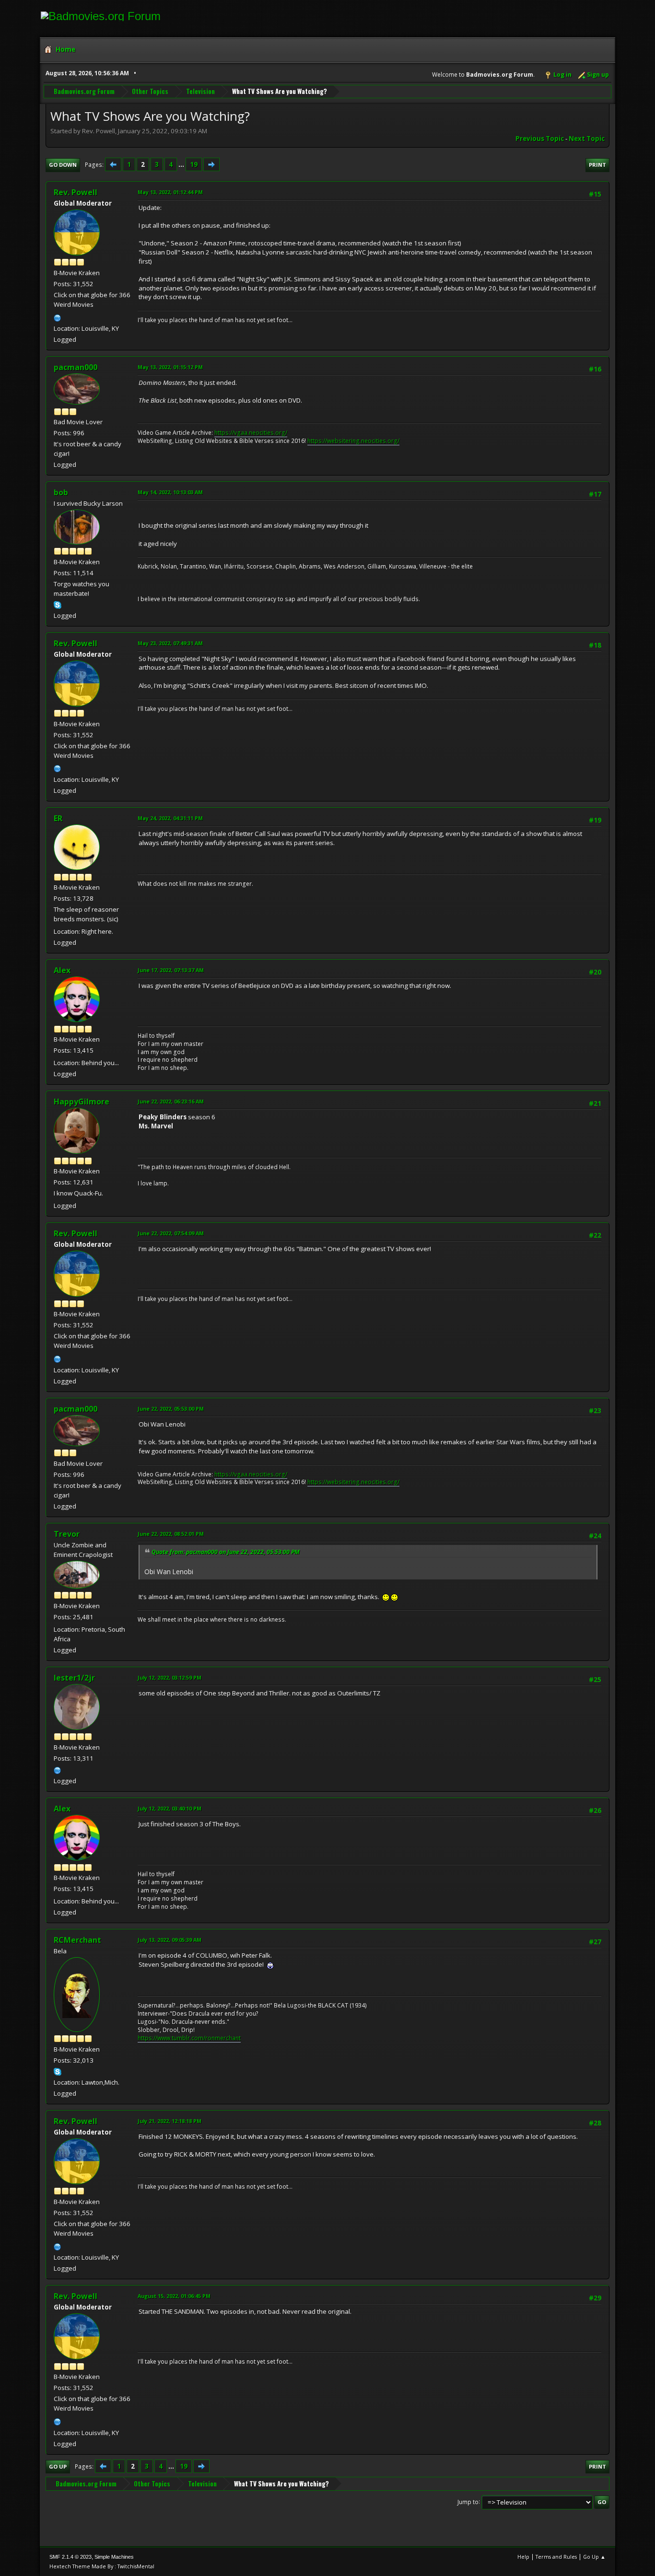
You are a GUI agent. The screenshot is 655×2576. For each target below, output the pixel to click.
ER (58, 818)
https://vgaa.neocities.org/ (251, 433)
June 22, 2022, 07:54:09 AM (171, 1233)
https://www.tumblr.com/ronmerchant (189, 2038)
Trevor (67, 1534)
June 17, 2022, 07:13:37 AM (171, 970)
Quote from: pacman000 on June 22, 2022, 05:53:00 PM (226, 1552)
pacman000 (76, 367)
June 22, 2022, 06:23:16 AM (171, 1101)
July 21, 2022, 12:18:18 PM (170, 2121)
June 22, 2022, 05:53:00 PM (171, 1409)
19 (194, 164)
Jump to (468, 2501)
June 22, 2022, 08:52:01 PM (171, 1534)
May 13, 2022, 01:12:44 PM (170, 192)
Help (523, 2557)
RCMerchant (77, 1940)
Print (597, 165)
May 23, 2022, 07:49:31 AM (170, 643)
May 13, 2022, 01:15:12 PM (170, 367)
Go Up (58, 2466)
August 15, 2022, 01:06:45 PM (174, 2296)
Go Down (63, 165)
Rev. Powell (76, 192)
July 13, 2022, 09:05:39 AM (170, 1940)
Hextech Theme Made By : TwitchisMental (102, 2566)
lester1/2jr (74, 1678)
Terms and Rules (556, 2557)
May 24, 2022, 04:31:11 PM (170, 818)
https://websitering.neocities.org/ (353, 441)
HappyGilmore (82, 1102)
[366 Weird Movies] (58, 317)
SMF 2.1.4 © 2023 (70, 2557)
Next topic (587, 139)
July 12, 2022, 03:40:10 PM (170, 1808)
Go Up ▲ (594, 2557)
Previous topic (540, 139)
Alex (62, 970)
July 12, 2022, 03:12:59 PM (170, 1677)
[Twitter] (58, 1769)
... (182, 164)
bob (61, 492)
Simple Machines (114, 2557)
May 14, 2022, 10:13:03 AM (170, 492)
